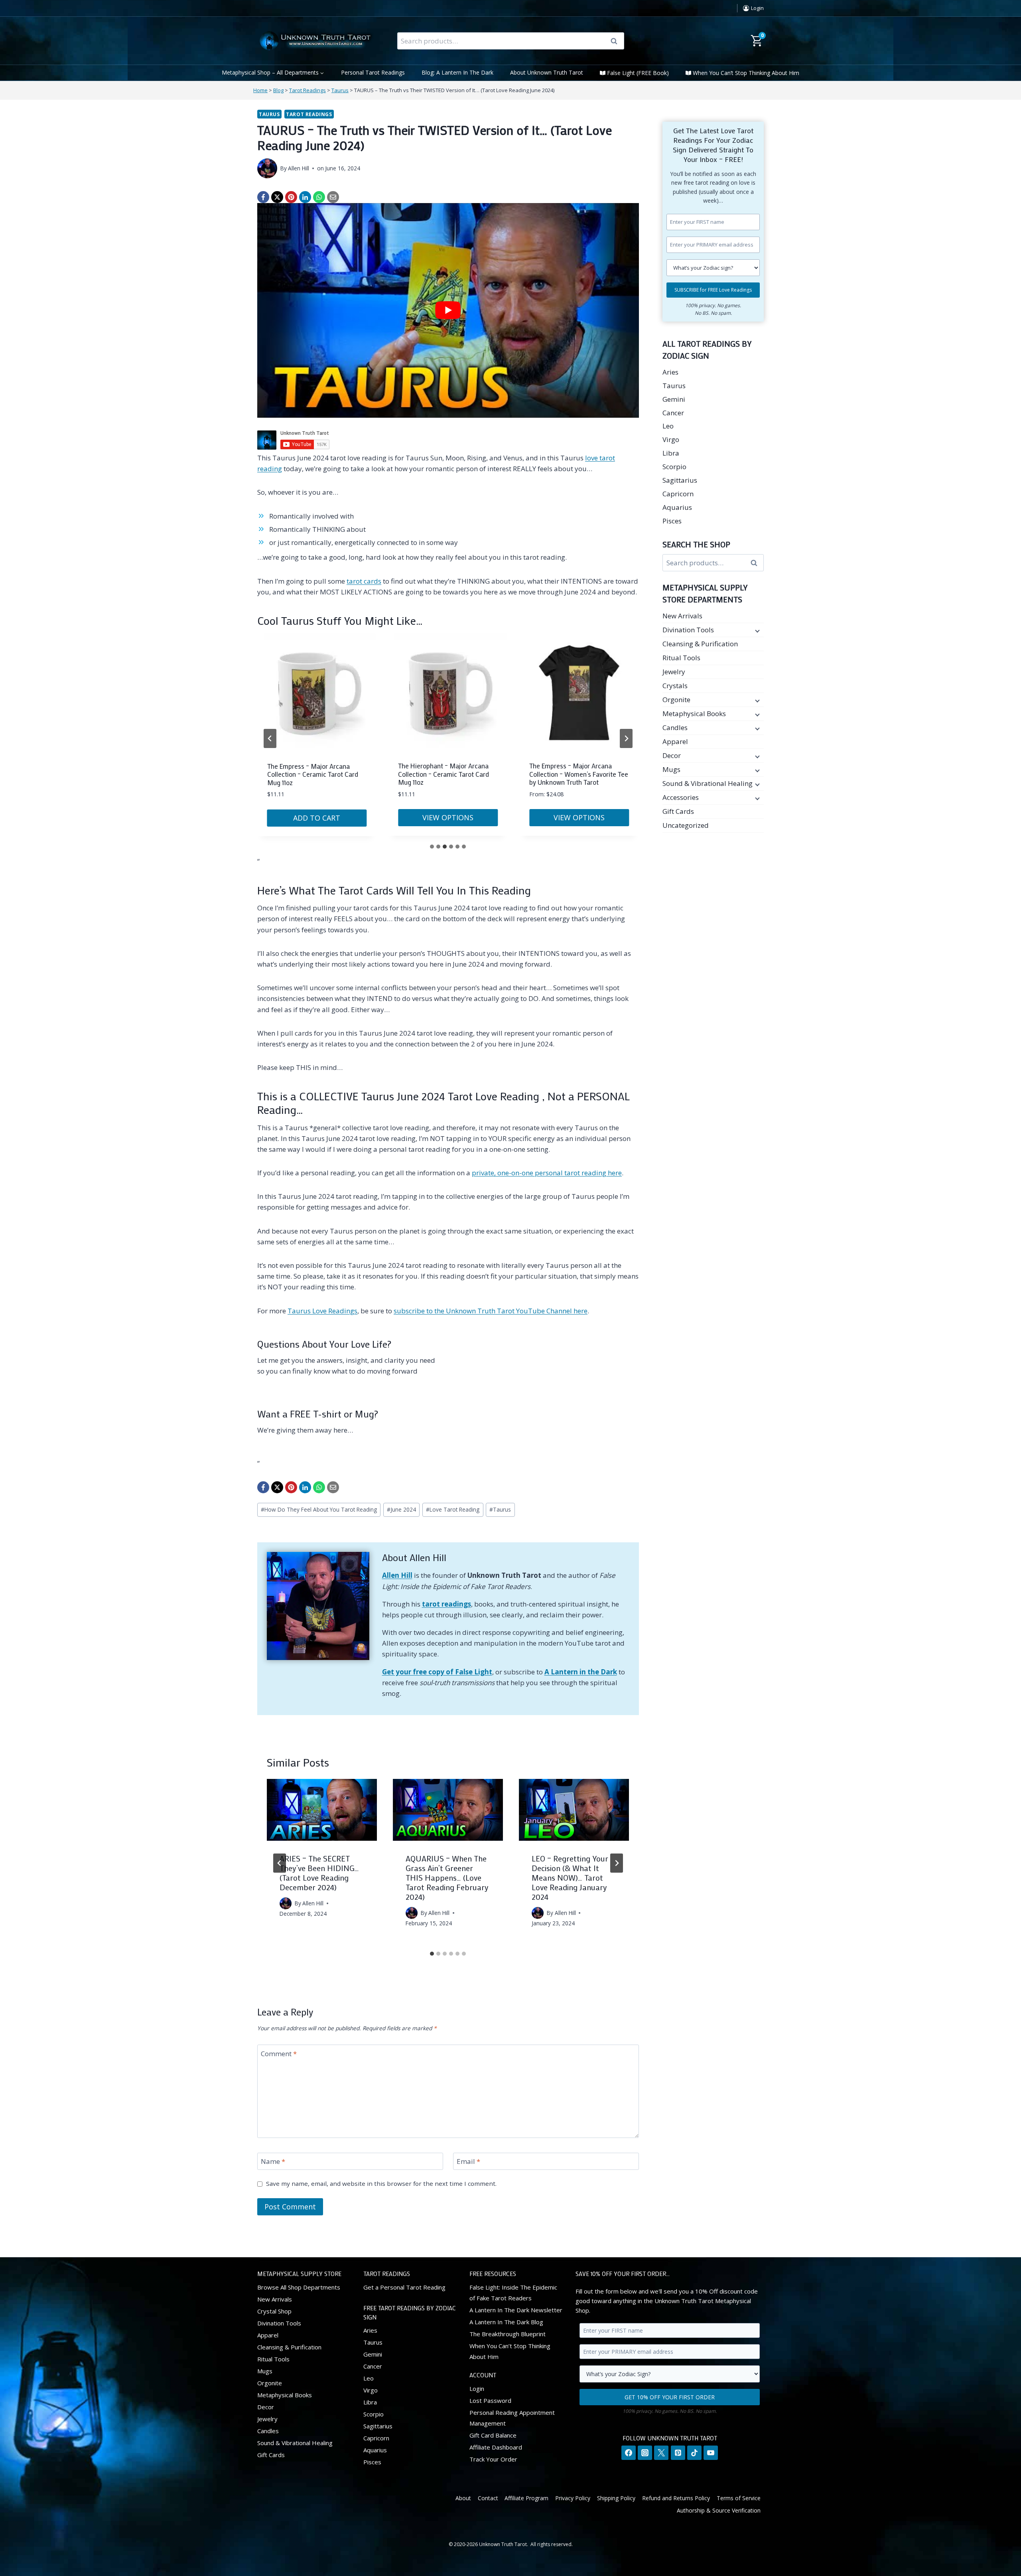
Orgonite (676, 700)
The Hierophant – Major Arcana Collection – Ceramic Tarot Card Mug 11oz (443, 774)
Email (468, 2161)
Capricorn (678, 494)
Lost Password (490, 2400)
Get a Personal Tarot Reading (404, 2287)
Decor (672, 755)
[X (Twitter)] (661, 2453)
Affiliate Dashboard (496, 2447)
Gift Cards (678, 811)
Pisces (672, 521)
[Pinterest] (291, 197)
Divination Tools (688, 630)
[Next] (617, 1863)
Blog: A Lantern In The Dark (457, 72)
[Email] (333, 197)
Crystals (675, 686)
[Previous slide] (270, 738)
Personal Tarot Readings (373, 72)
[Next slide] (626, 738)
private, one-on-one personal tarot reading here (547, 1173)
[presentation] (322, 1810)
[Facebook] (263, 197)
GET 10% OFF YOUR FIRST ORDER (670, 2397)
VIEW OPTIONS (448, 817)
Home (260, 90)
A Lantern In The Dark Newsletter (516, 2310)
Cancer (673, 413)
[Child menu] (757, 630)
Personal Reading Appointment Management (512, 2418)
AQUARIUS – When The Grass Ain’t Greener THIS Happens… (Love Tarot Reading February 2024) (447, 1877)
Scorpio (674, 467)
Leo (668, 426)
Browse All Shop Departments (299, 2287)
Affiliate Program (526, 2498)
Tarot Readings (307, 90)
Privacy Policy (573, 2498)
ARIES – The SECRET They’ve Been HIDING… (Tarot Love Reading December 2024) (319, 1873)
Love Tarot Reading (453, 1509)
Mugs (671, 769)
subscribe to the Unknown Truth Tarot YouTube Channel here (491, 1311)
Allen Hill (299, 168)
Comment (279, 2053)
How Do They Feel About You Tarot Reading (319, 1509)
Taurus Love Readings (322, 1311)
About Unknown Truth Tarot (547, 72)
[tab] (432, 847)
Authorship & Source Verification (719, 2510)
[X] (277, 197)
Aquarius (677, 507)
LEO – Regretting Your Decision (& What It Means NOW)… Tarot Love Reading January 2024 (570, 1877)
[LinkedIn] (305, 197)
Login (477, 2388)
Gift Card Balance (493, 2435)
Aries (670, 372)
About (463, 2498)
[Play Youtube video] (448, 310)
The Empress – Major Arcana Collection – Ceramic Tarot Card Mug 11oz (313, 774)
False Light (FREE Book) (638, 73)
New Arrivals (682, 616)
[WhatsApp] (319, 197)
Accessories (681, 797)
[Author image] (267, 168)
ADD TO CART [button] (317, 817)
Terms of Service (739, 2498)
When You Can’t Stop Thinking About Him (746, 73)
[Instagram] (645, 2453)
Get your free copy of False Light (437, 1672)
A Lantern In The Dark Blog (506, 2322)
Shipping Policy (616, 2498)
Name (273, 2161)
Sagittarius (680, 480)
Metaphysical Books (694, 714)
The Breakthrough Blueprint (508, 2334)
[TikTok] (694, 2453)
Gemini (674, 399)
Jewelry (674, 672)
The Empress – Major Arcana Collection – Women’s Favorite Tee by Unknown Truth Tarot (579, 774)
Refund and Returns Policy (676, 2498)
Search (617, 41)
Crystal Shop (274, 2311)
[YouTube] (711, 2453)
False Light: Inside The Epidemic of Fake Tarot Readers (513, 2293)
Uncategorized (686, 825)
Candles (675, 727)
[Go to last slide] (280, 1863)
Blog (278, 90)
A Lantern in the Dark (581, 1672)
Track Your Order (493, 2459)
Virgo (671, 439)
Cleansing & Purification (700, 644)
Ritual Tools (681, 658)
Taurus (340, 90)
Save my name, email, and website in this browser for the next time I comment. (381, 2184)
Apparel (675, 741)
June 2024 (401, 1509)
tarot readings (446, 1604)
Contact (488, 2498)
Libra (671, 453)
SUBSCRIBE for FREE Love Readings (713, 290)
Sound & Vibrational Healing (708, 783)
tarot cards (364, 581)
